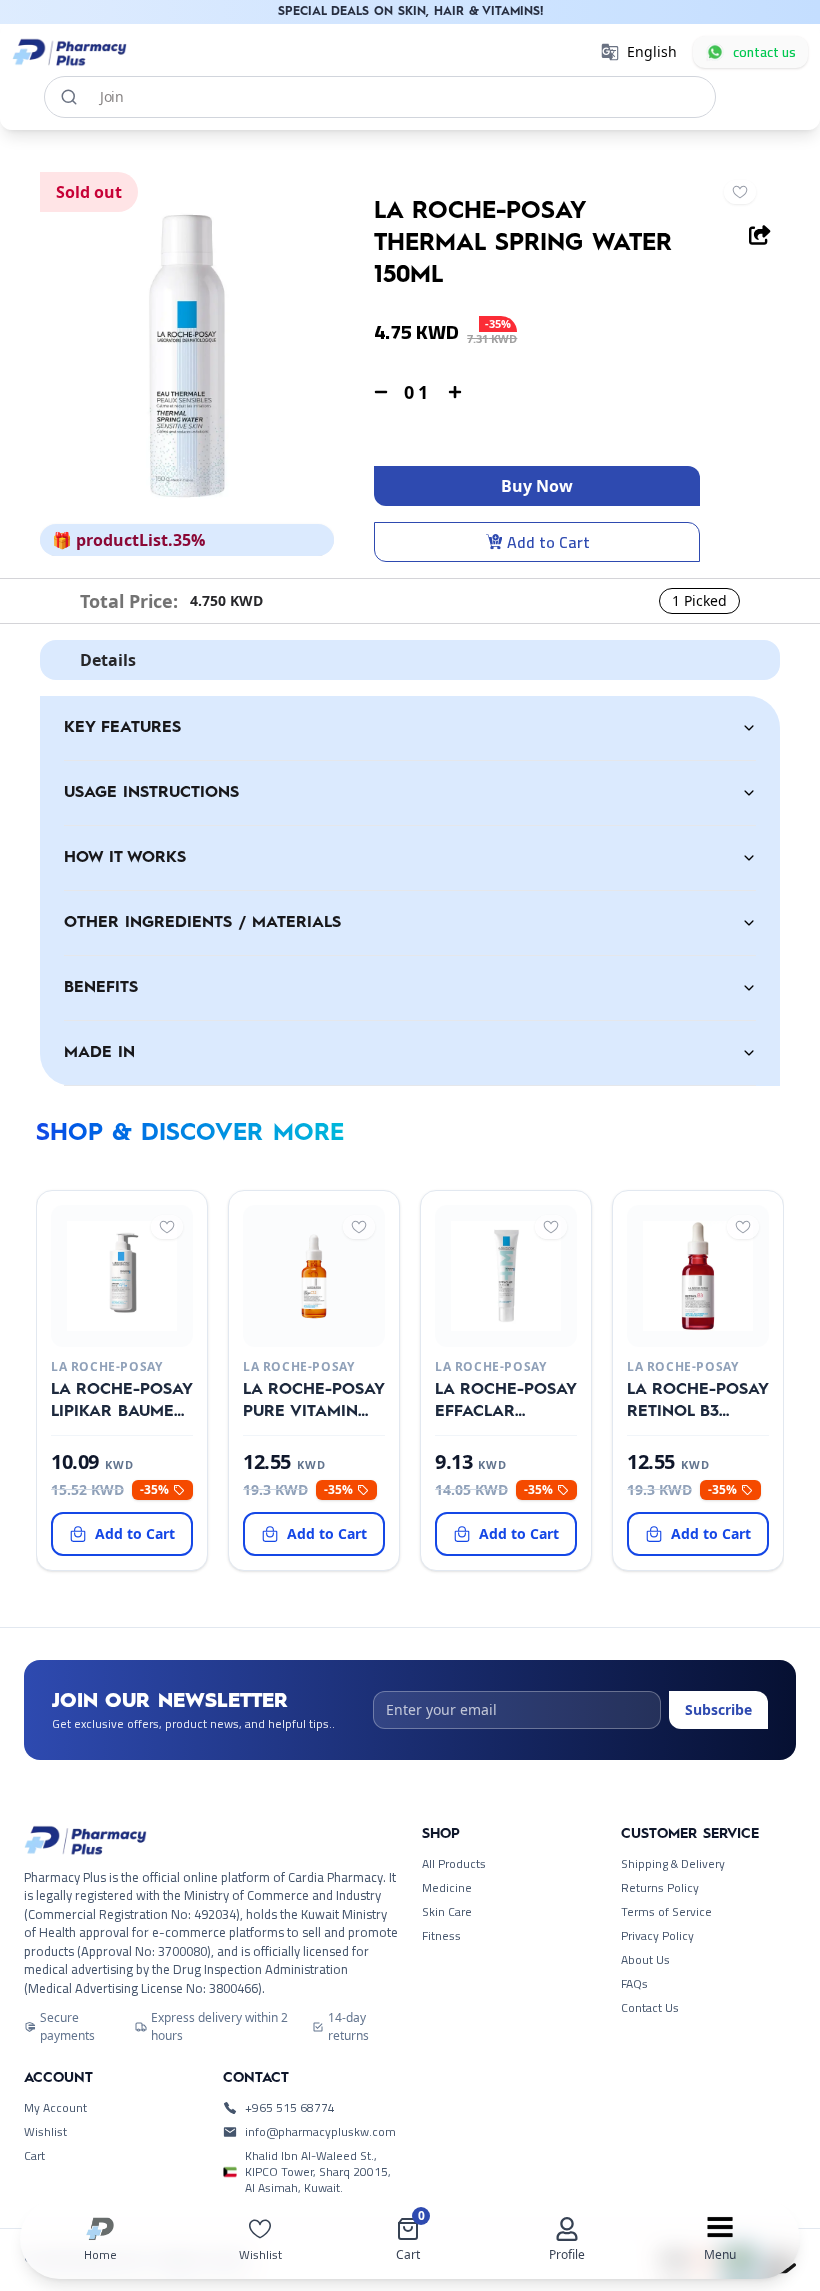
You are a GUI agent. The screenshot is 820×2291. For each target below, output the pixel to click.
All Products (454, 1864)
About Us (645, 1960)
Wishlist (45, 2132)
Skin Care (447, 1912)
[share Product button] (760, 235)
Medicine (447, 1888)
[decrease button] (381, 392)
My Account (55, 2108)
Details (108, 660)
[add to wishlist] (740, 192)
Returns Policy (660, 1888)
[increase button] (455, 392)
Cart (34, 2156)
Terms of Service (666, 1912)
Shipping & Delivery (673, 1864)
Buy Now (537, 486)
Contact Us (650, 2008)
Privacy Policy (657, 1936)
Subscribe (718, 1709)
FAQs (634, 1984)
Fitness (441, 1936)
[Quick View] (118, 1331)
